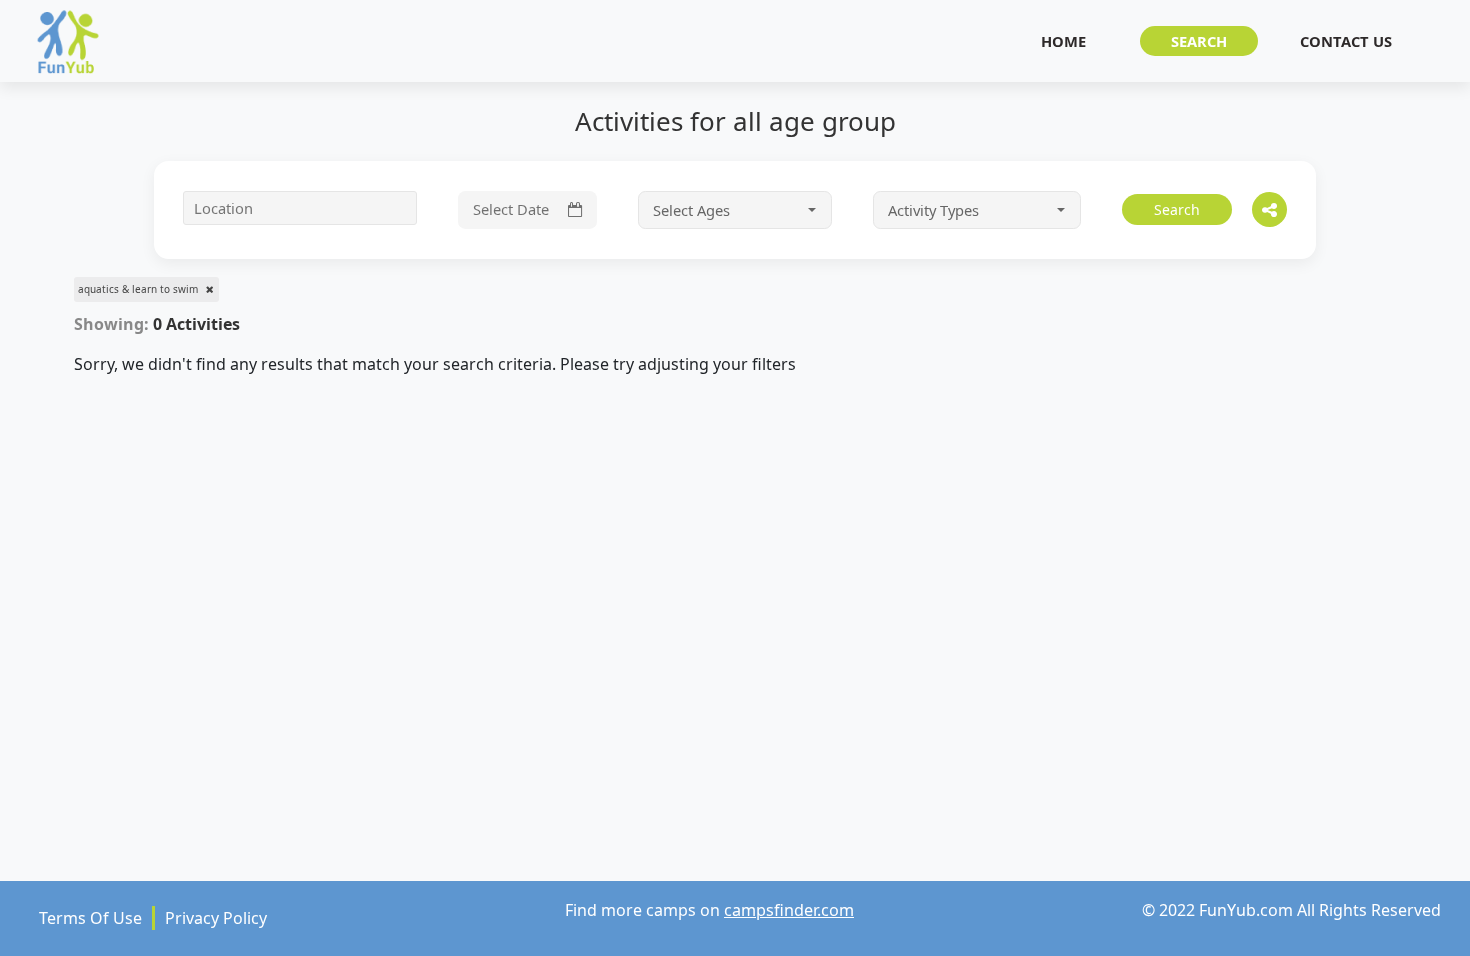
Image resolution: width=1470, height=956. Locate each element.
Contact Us (1346, 41)
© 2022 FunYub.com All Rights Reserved (1291, 910)
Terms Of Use (90, 918)
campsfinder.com (789, 910)
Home (1063, 41)
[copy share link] (1269, 209)
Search (1199, 41)
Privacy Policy (216, 918)
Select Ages (693, 210)
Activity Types (935, 210)
